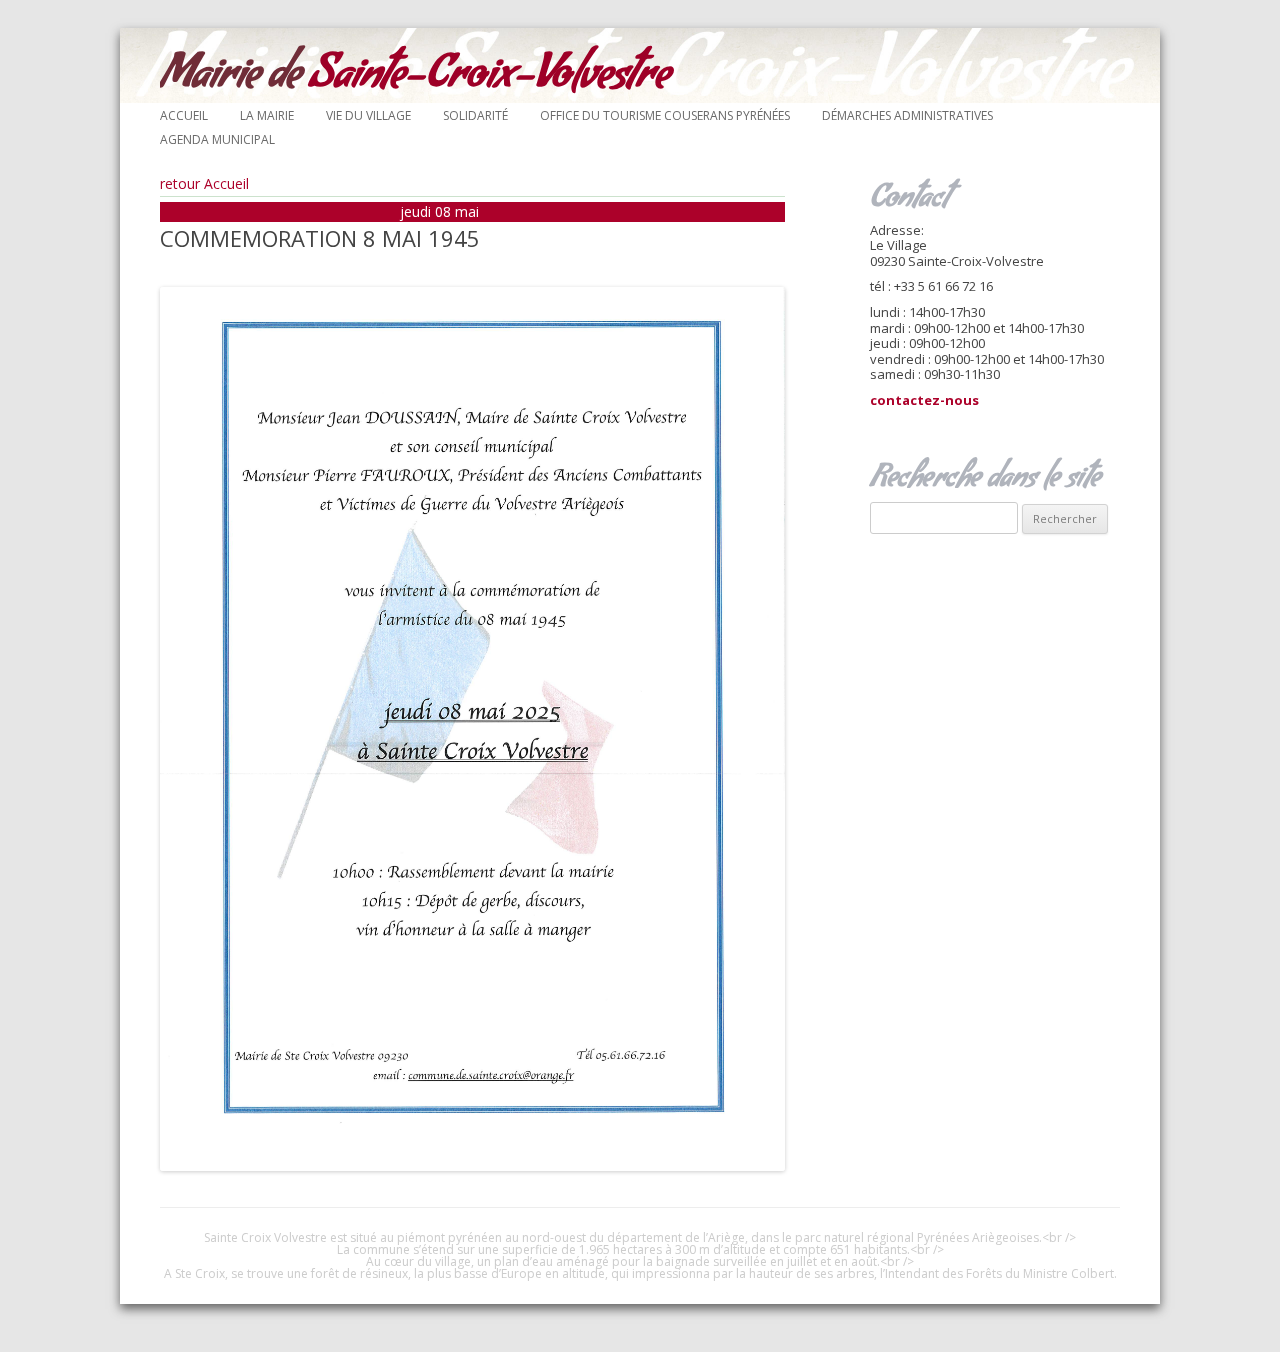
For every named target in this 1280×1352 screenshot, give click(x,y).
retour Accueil (204, 183)
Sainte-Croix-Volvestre (415, 79)
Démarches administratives (907, 115)
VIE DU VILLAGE (368, 115)
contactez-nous (924, 400)
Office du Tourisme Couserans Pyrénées (665, 115)
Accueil (184, 115)
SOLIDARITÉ (475, 115)
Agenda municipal (217, 139)
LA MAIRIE (267, 115)
